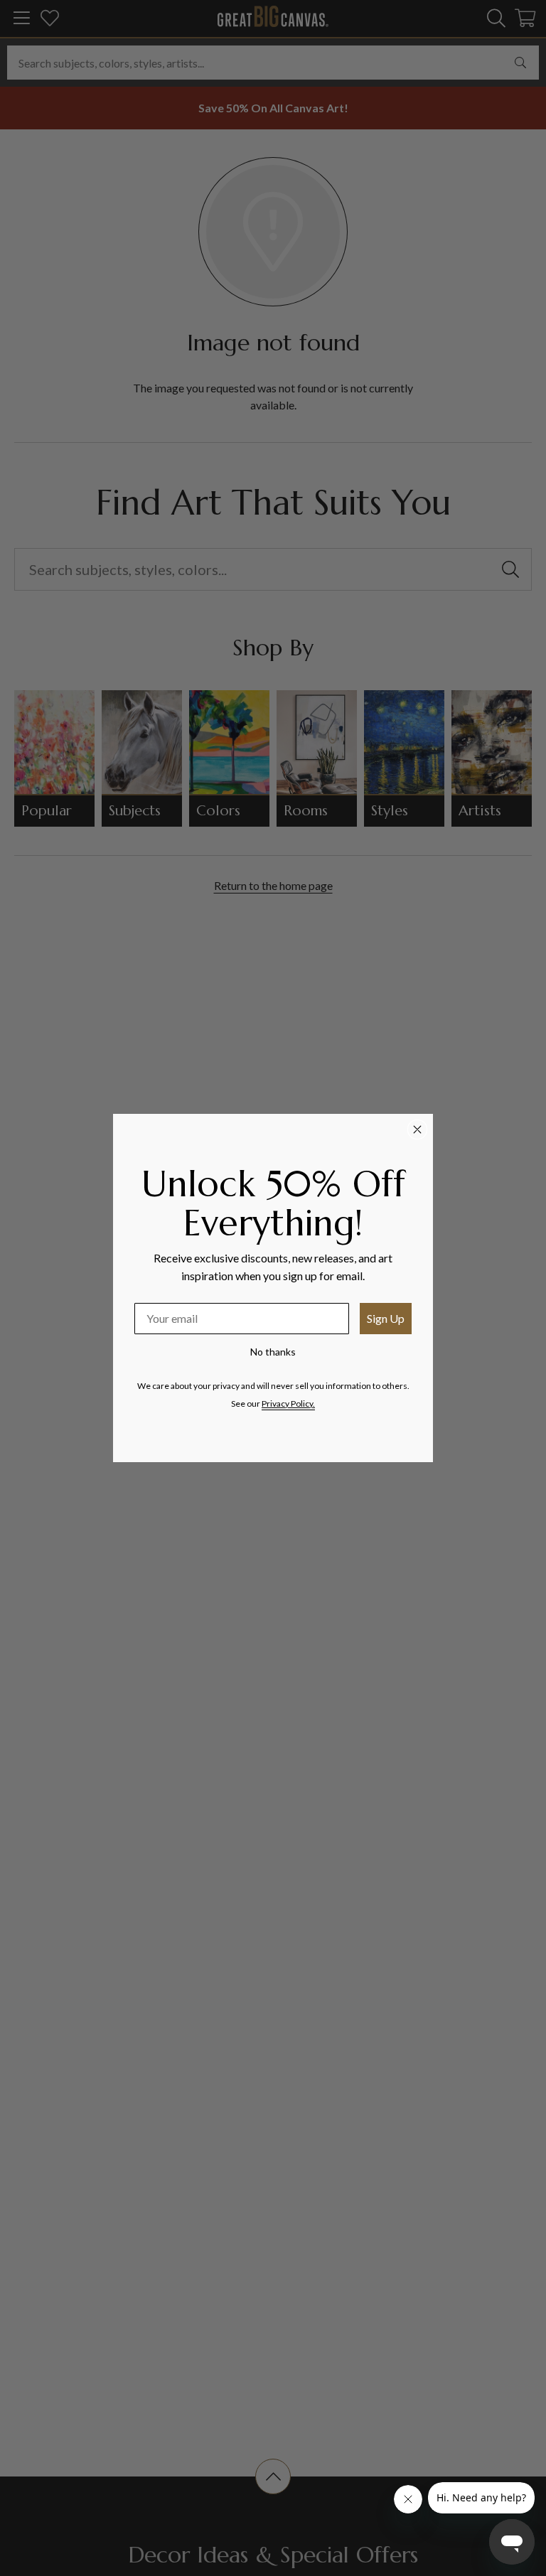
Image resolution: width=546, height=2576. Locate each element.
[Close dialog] (417, 1129)
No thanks (273, 1352)
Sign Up (386, 1318)
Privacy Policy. (288, 1404)
